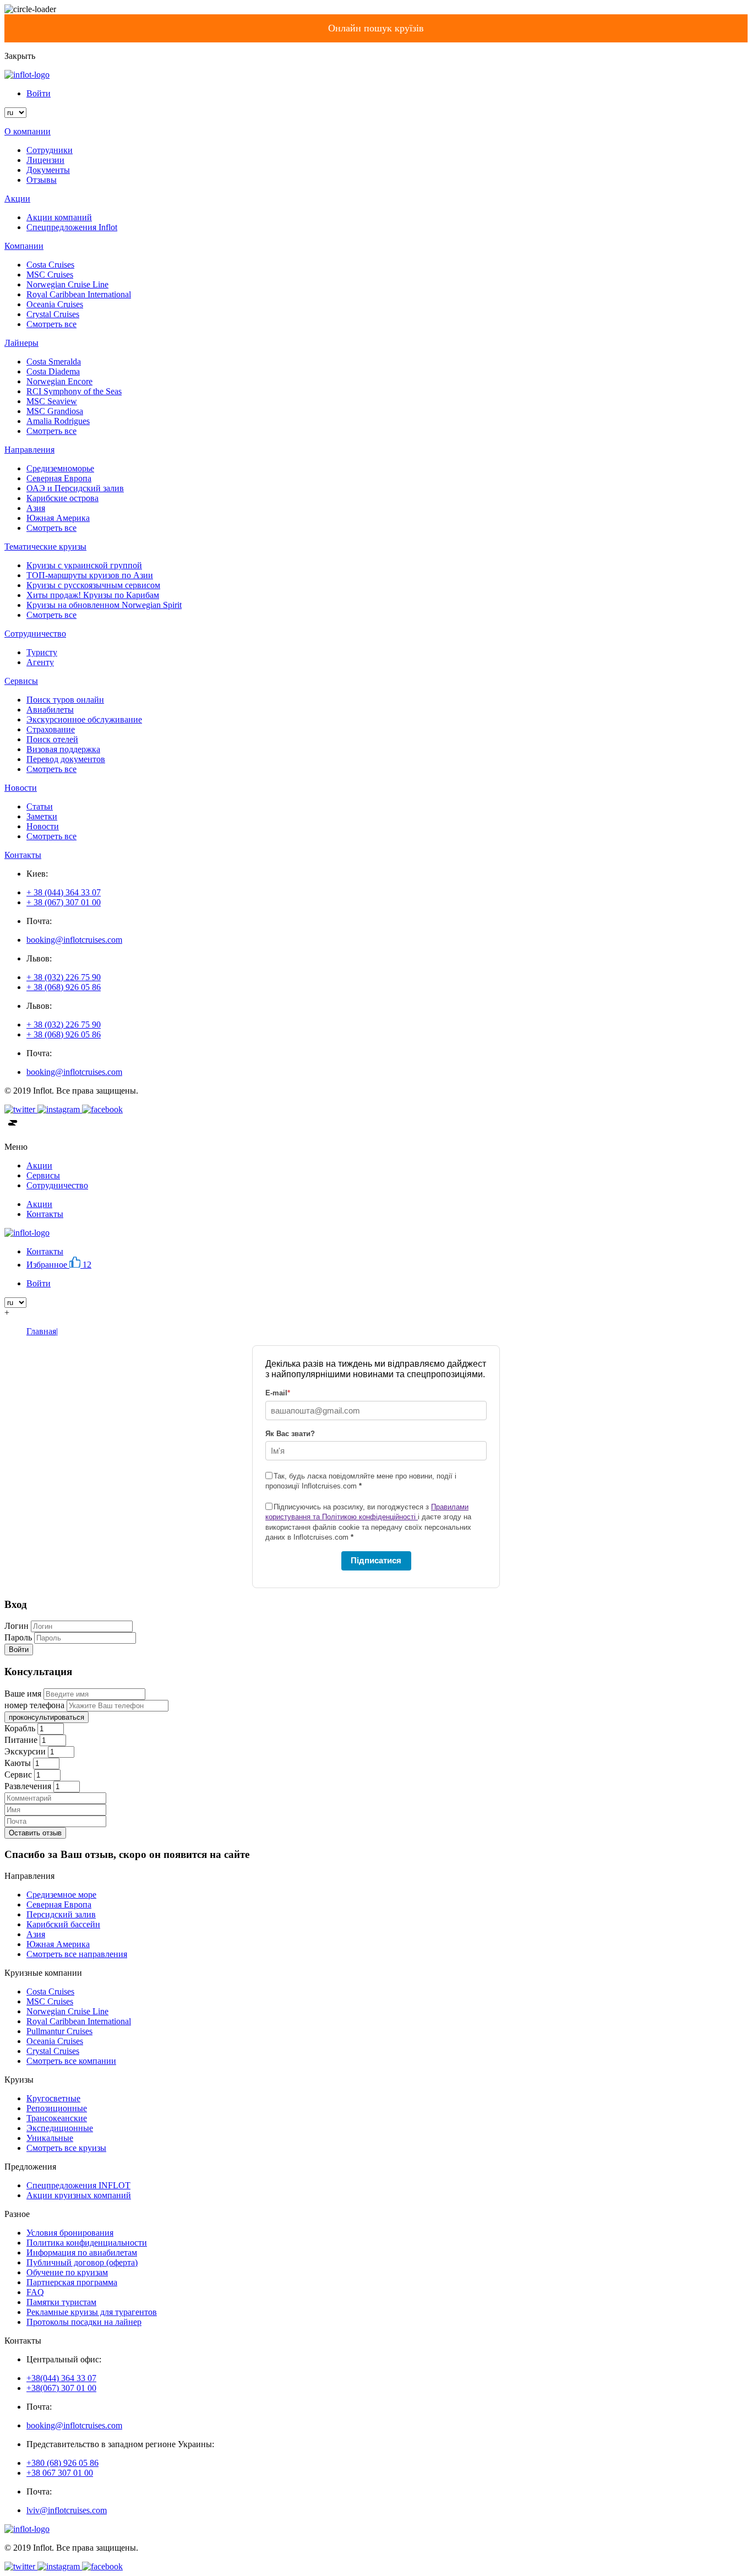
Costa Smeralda (54, 362)
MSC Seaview (52, 401)
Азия (36, 508)
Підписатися (376, 1560)
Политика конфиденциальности (87, 2243)
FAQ (35, 2292)
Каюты (18, 1763)
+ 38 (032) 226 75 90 (64, 977)
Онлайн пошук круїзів (376, 28)
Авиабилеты (50, 710)
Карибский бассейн (63, 1924)
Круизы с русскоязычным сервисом (93, 585)
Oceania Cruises (55, 304)
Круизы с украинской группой (84, 565)
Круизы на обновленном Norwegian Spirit (104, 605)
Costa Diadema (53, 371)
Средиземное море (61, 1895)
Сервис (18, 1775)
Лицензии (45, 160)
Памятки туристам (61, 2302)
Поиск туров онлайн (65, 700)
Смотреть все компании (71, 2061)
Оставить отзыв (35, 1833)
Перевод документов (66, 759)
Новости (43, 826)
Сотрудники (50, 150)
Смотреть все (51, 324)
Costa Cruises (50, 265)
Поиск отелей (52, 739)
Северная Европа (59, 478)
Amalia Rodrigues (58, 421)
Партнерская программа (72, 2282)
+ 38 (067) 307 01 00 (64, 902)
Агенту (40, 662)
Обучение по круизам (67, 2272)
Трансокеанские (57, 2118)
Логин (17, 1626)
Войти (39, 93)
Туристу (42, 652)
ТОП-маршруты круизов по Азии (90, 575)
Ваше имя (23, 1694)
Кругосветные (53, 2098)
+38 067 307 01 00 (60, 2473)
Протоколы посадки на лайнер (84, 2322)
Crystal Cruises (53, 314)
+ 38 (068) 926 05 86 (64, 987)
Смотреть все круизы (66, 2148)
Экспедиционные (60, 2128)
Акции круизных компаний (79, 2195)
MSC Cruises (50, 275)
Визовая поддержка (63, 749)
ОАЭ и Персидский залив (75, 488)
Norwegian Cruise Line (67, 284)
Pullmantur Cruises (59, 2031)
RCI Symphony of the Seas (74, 391)
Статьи (40, 806)
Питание (21, 1740)
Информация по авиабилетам (82, 2252)
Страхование (51, 729)
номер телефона (34, 1705)
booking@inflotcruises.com (74, 940)
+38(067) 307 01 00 (61, 2388)
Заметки (42, 816)
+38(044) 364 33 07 (61, 2378)
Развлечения (28, 1786)
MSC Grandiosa (55, 411)
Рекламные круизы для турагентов (92, 2312)
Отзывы (42, 180)
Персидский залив (61, 1914)
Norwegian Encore (59, 381)
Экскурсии (25, 1751)
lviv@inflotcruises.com (67, 2510)
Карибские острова (62, 498)
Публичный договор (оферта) (82, 2262)
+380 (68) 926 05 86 (62, 2463)
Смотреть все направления (77, 1954)
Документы (48, 170)
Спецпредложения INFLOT (78, 2185)
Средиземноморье (60, 468)
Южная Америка (58, 518)
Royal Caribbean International (79, 294)
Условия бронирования (70, 2233)
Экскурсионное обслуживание (84, 719)
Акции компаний (59, 217)
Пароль (18, 1637)
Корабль (20, 1728)
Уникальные (50, 2138)
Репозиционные (57, 2108)
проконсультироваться (47, 1717)
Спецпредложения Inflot (72, 227)
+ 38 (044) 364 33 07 (64, 892)
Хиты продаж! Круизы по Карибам (93, 595)
